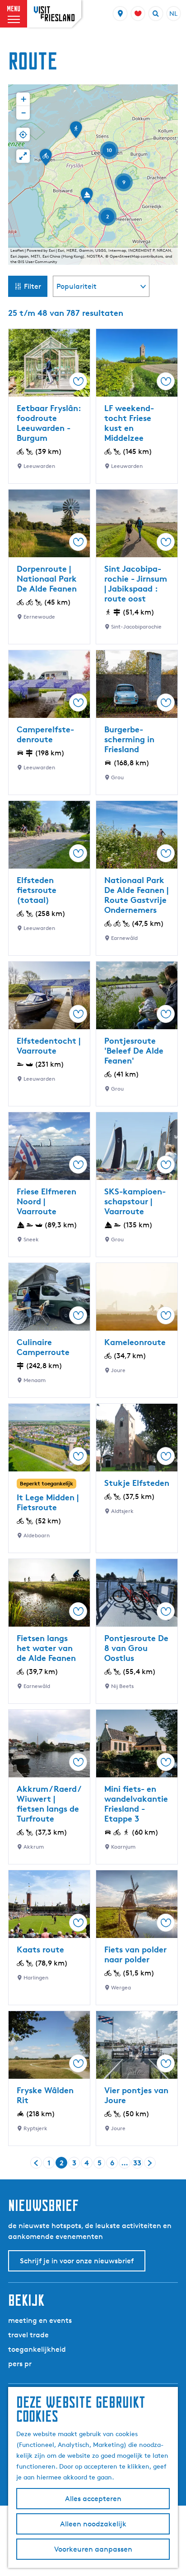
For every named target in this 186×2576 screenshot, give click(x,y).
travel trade (28, 2335)
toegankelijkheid (37, 2349)
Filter (33, 286)
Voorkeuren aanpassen (93, 2549)
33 (138, 2163)
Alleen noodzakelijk (93, 2524)
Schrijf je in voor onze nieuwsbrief (77, 2261)
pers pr (20, 2364)
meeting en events (40, 2320)
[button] (76, 133)
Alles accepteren (93, 2499)
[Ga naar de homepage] (54, 14)
